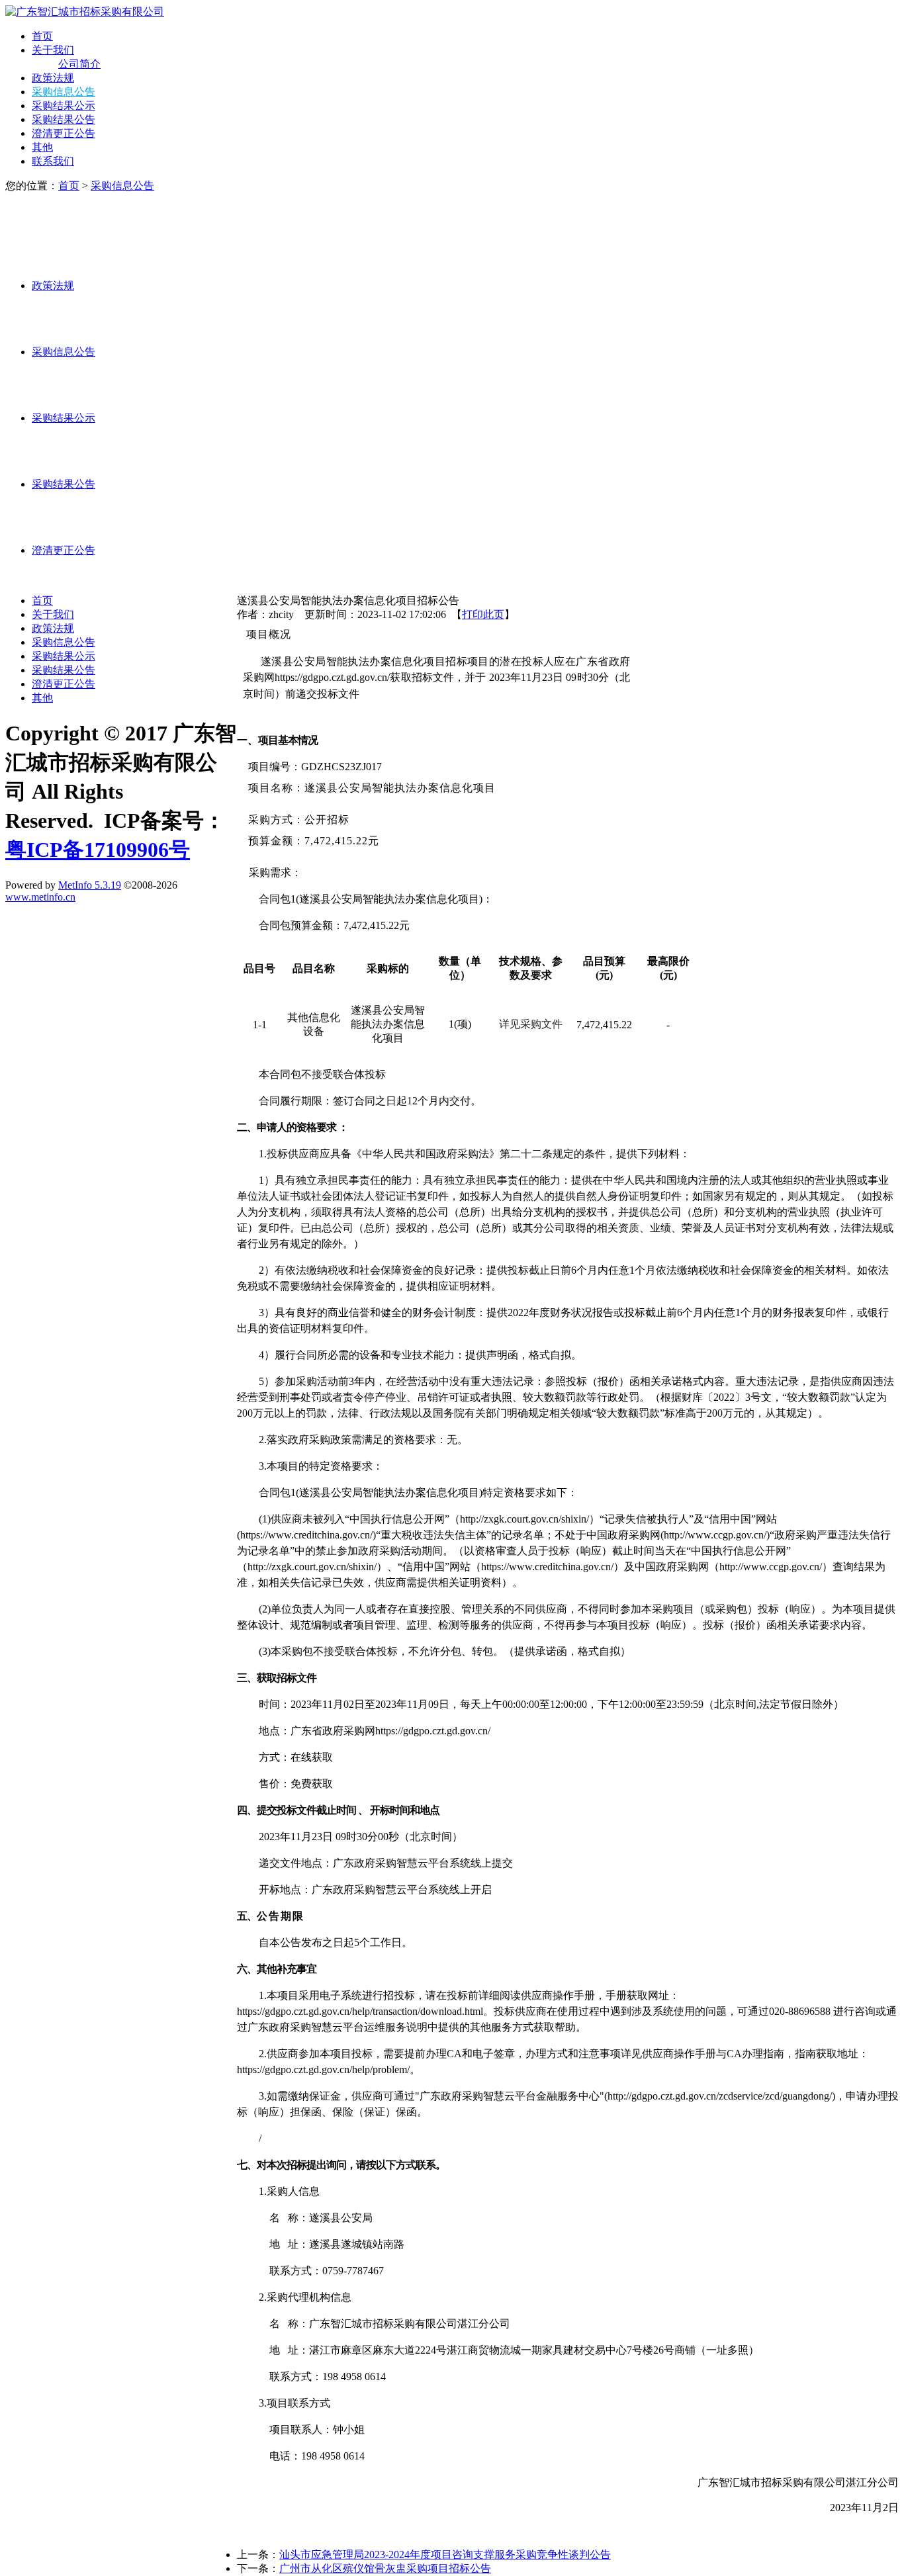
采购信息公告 (64, 92)
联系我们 (53, 161)
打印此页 (483, 614)
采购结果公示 (64, 106)
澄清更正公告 (64, 133)
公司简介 (79, 64)
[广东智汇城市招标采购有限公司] (85, 12)
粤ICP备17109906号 (98, 850)
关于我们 (53, 50)
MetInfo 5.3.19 (90, 885)
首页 (42, 36)
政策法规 (53, 78)
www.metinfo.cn (40, 897)
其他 (42, 147)
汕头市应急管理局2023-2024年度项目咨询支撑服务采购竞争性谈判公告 (445, 2554)
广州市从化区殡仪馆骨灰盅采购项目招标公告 (385, 2568)
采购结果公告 (64, 119)
